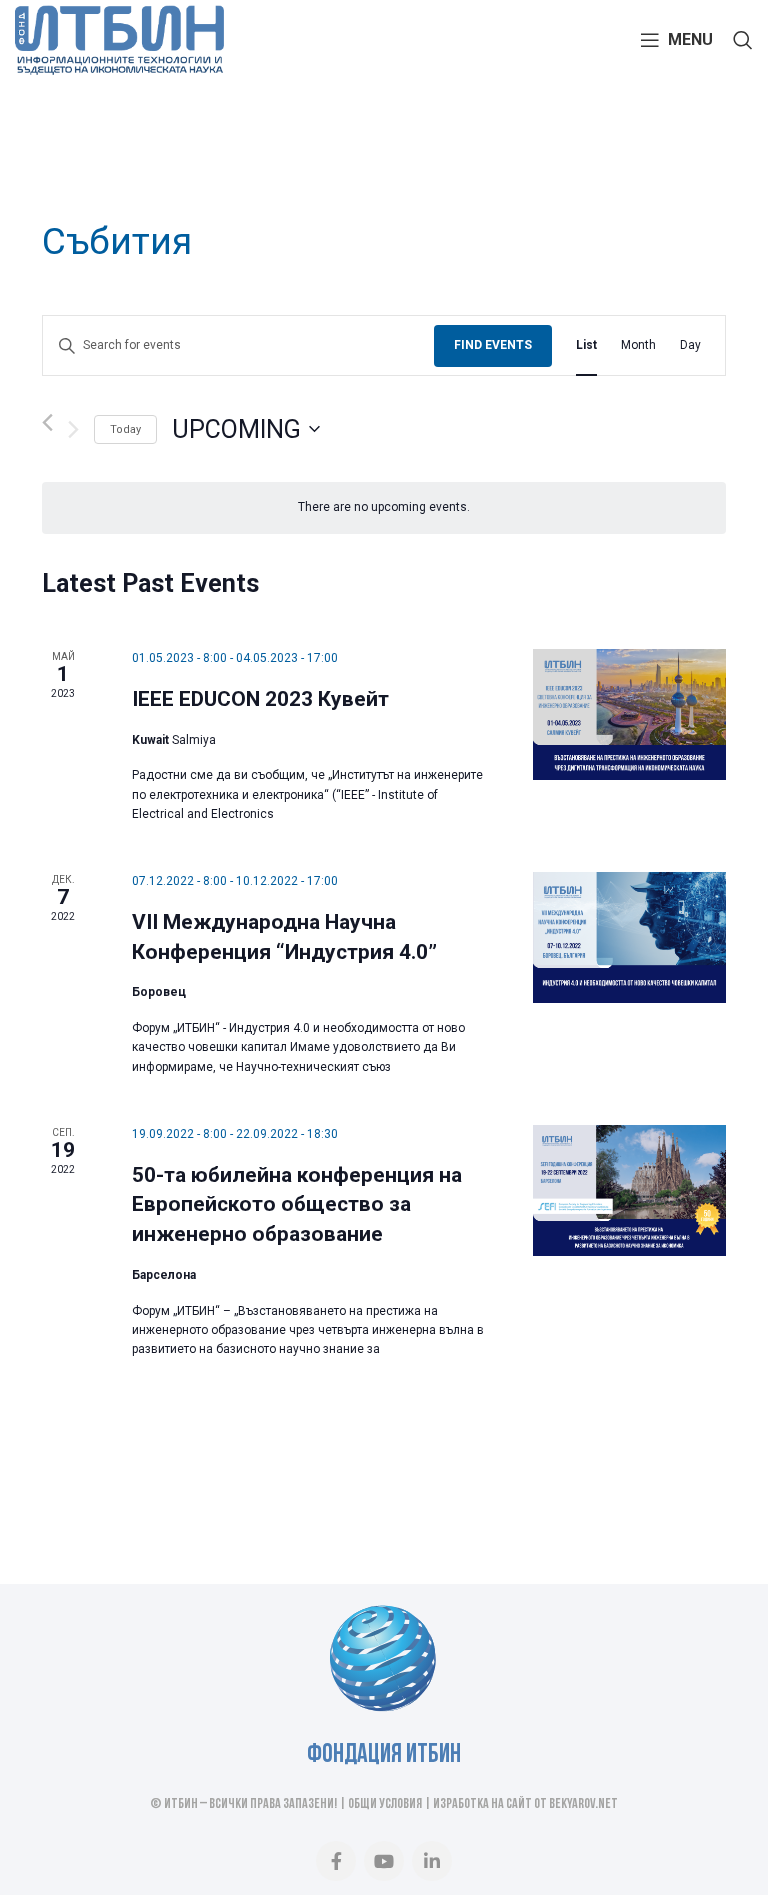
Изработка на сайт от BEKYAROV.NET (525, 1804)
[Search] (743, 40)
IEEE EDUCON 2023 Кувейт (260, 699)
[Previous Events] (47, 422)
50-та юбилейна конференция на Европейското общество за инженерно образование (297, 1205)
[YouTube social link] (384, 1861)
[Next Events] (73, 429)
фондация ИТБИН (384, 1755)
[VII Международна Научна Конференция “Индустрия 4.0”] (629, 937)
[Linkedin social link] (432, 1861)
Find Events (493, 345)
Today (125, 429)
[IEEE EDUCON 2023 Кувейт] (629, 714)
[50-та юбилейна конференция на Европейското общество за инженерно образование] (629, 1190)
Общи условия (385, 1804)
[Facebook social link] (336, 1861)
